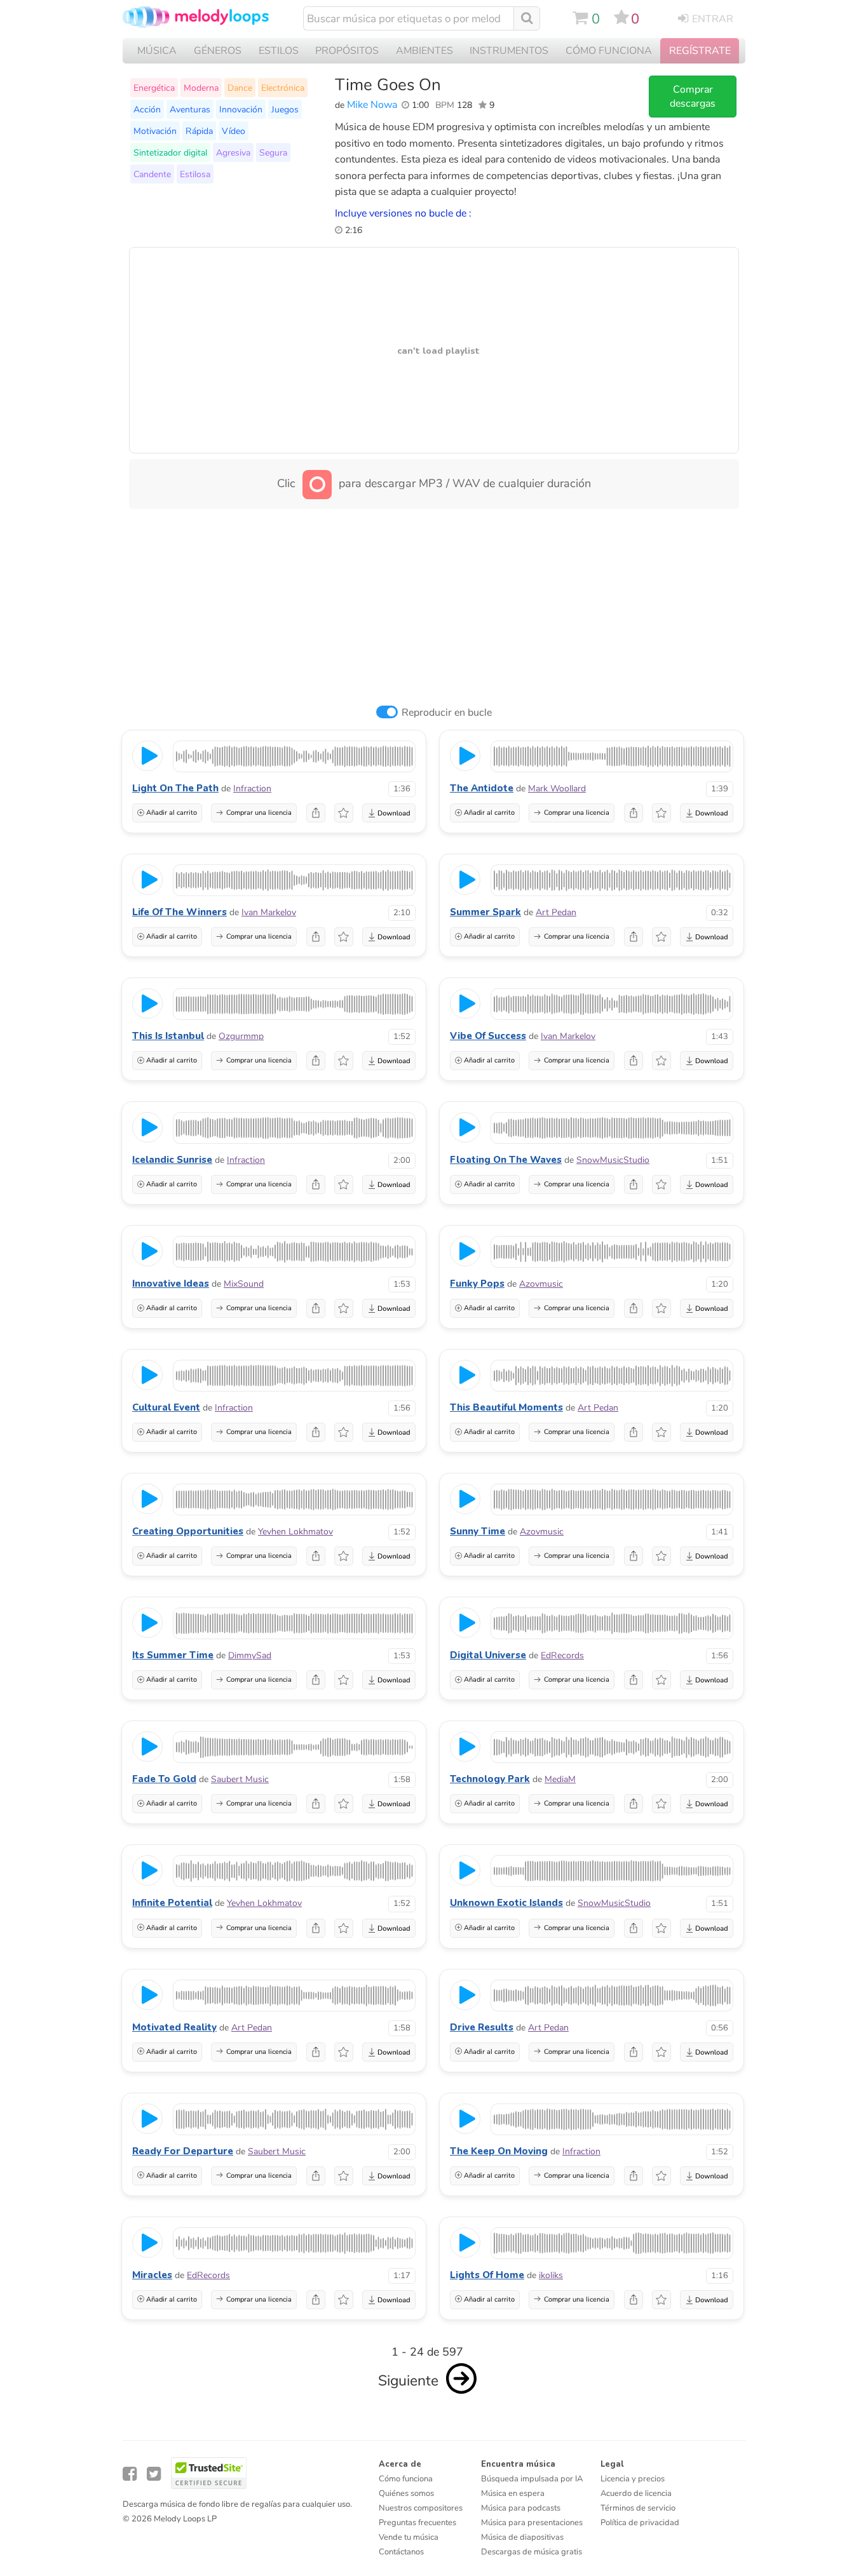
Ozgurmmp (241, 1036)
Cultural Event (166, 1407)
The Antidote (482, 788)
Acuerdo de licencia (636, 2493)
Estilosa (195, 174)
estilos (279, 51)
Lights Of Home (487, 2275)
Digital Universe (488, 1655)
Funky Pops (477, 1284)
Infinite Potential (172, 1903)
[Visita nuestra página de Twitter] (154, 2474)
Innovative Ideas (171, 1284)
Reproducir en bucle (447, 713)
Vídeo (234, 131)
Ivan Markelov (269, 912)
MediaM (560, 1779)
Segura (273, 152)
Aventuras (190, 109)
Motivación (155, 131)
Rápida (199, 131)
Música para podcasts (521, 2508)
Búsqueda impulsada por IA (532, 2479)
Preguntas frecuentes (417, 2523)
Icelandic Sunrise (172, 1160)
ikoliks (551, 2275)
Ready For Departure (183, 2151)
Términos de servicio (638, 2508)
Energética (154, 88)
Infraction (252, 788)
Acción (147, 109)
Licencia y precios (633, 2479)
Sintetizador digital (170, 152)
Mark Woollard (557, 788)
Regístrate (700, 51)
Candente (152, 174)
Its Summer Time (173, 1655)
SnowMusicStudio (613, 1160)
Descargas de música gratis (532, 2552)
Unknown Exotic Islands (506, 1903)
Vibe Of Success (488, 1036)
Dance (240, 88)
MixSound (244, 1284)
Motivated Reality (174, 2027)
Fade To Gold (164, 1779)
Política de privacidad (640, 2523)
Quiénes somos (406, 2493)
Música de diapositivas (522, 2537)
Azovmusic (541, 1284)
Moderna (201, 88)
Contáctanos (401, 2552)
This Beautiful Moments (506, 1407)
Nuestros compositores (421, 2508)
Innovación (241, 109)
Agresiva (233, 152)
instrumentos (509, 51)
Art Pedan (556, 912)
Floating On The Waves (506, 1160)
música (157, 51)
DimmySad (250, 1655)
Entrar (713, 19)
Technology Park (490, 1779)
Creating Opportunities (188, 1531)
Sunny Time (478, 1531)
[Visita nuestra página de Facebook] (130, 2474)
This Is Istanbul (168, 1036)
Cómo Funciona (609, 51)
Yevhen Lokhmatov (295, 1532)
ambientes (424, 51)
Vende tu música (409, 2537)
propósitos (347, 51)
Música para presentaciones (532, 2523)
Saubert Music (240, 1779)
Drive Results (482, 2027)
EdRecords (562, 1655)
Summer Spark (485, 912)
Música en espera (513, 2493)
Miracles (152, 2275)
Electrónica (283, 88)
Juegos (285, 109)
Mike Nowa (372, 105)
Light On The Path (175, 788)
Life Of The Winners (180, 912)
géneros (218, 51)
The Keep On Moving (499, 2151)
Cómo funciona (406, 2479)
